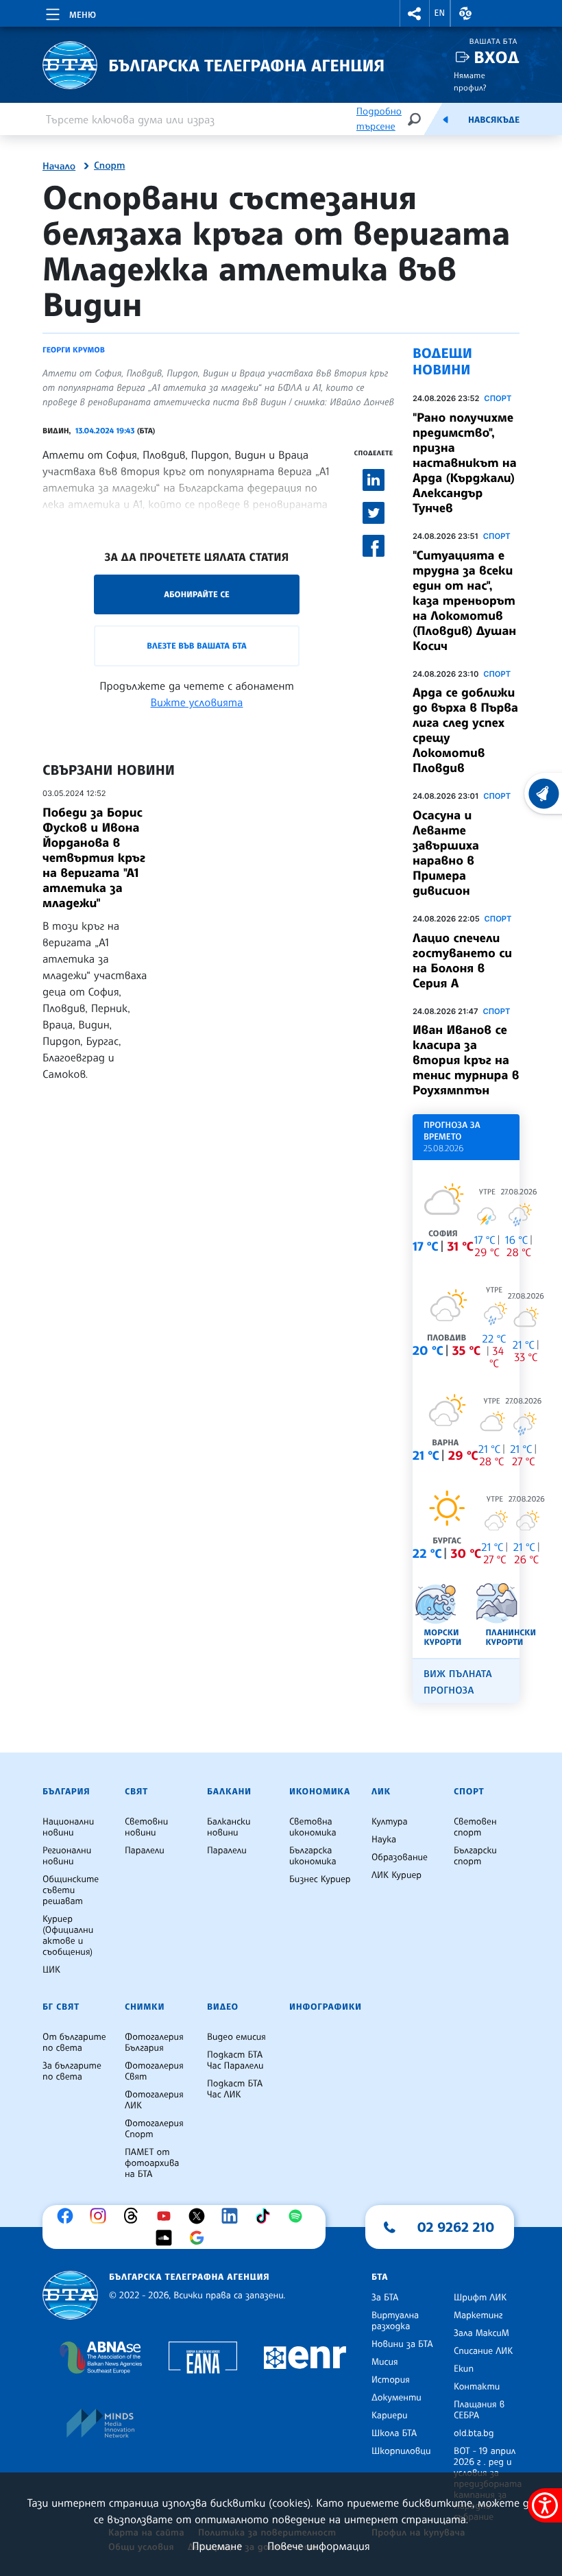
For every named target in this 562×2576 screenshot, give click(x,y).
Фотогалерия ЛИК (154, 2100)
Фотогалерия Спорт (154, 2129)
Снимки (145, 2007)
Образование (400, 1857)
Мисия (385, 2362)
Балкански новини (229, 1827)
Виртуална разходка (395, 2321)
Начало (59, 167)
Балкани (229, 1792)
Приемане (217, 2546)
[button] (415, 13)
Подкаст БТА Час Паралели (235, 2060)
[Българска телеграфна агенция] (70, 2295)
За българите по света (72, 2071)
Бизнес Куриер (320, 1879)
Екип (464, 2369)
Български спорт (475, 1856)
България (66, 1792)
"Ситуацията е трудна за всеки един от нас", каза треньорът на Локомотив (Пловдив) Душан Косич (464, 601)
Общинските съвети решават (71, 1890)
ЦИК (51, 1970)
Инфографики (326, 2007)
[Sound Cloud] (167, 2238)
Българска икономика (313, 1856)
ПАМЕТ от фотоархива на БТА (152, 2163)
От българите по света (74, 2043)
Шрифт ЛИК (480, 2298)
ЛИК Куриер (396, 1875)
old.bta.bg (474, 2433)
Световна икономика (313, 1827)
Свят (136, 1792)
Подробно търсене (379, 119)
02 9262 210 (456, 2227)
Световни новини (146, 1827)
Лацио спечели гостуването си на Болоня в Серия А (462, 961)
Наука (384, 1840)
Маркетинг (478, 2315)
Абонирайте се (197, 594)
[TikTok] (266, 2216)
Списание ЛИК (483, 2351)
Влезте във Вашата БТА (196, 646)
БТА (380, 2277)
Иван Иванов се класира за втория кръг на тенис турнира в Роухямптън (466, 1060)
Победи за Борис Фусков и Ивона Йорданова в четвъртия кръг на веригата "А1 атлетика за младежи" (94, 858)
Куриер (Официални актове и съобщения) (68, 1936)
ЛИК (381, 1792)
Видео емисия (236, 2037)
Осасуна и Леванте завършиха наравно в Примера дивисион (446, 853)
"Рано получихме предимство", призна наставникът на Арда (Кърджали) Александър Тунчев (465, 463)
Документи (396, 2398)
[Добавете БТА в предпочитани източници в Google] (200, 2238)
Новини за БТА (402, 2344)
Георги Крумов (74, 350)
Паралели (145, 1851)
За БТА (385, 2298)
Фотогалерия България (154, 2043)
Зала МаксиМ (481, 2333)
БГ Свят (61, 2007)
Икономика (320, 1792)
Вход (497, 57)
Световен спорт (475, 1827)
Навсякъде (494, 120)
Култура (390, 1822)
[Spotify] (299, 2216)
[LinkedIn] (233, 2216)
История (391, 2380)
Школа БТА (394, 2433)
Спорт (109, 166)
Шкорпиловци (401, 2451)
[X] (200, 2216)
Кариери (390, 2416)
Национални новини (68, 1827)
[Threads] (134, 2216)
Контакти (477, 2387)
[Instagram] (101, 2216)
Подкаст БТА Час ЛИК (235, 2089)
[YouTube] (167, 2216)
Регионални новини (67, 1856)
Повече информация (319, 2546)
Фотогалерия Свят (154, 2071)
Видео (223, 2007)
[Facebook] (69, 2216)
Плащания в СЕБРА (479, 2410)
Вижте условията (197, 702)
